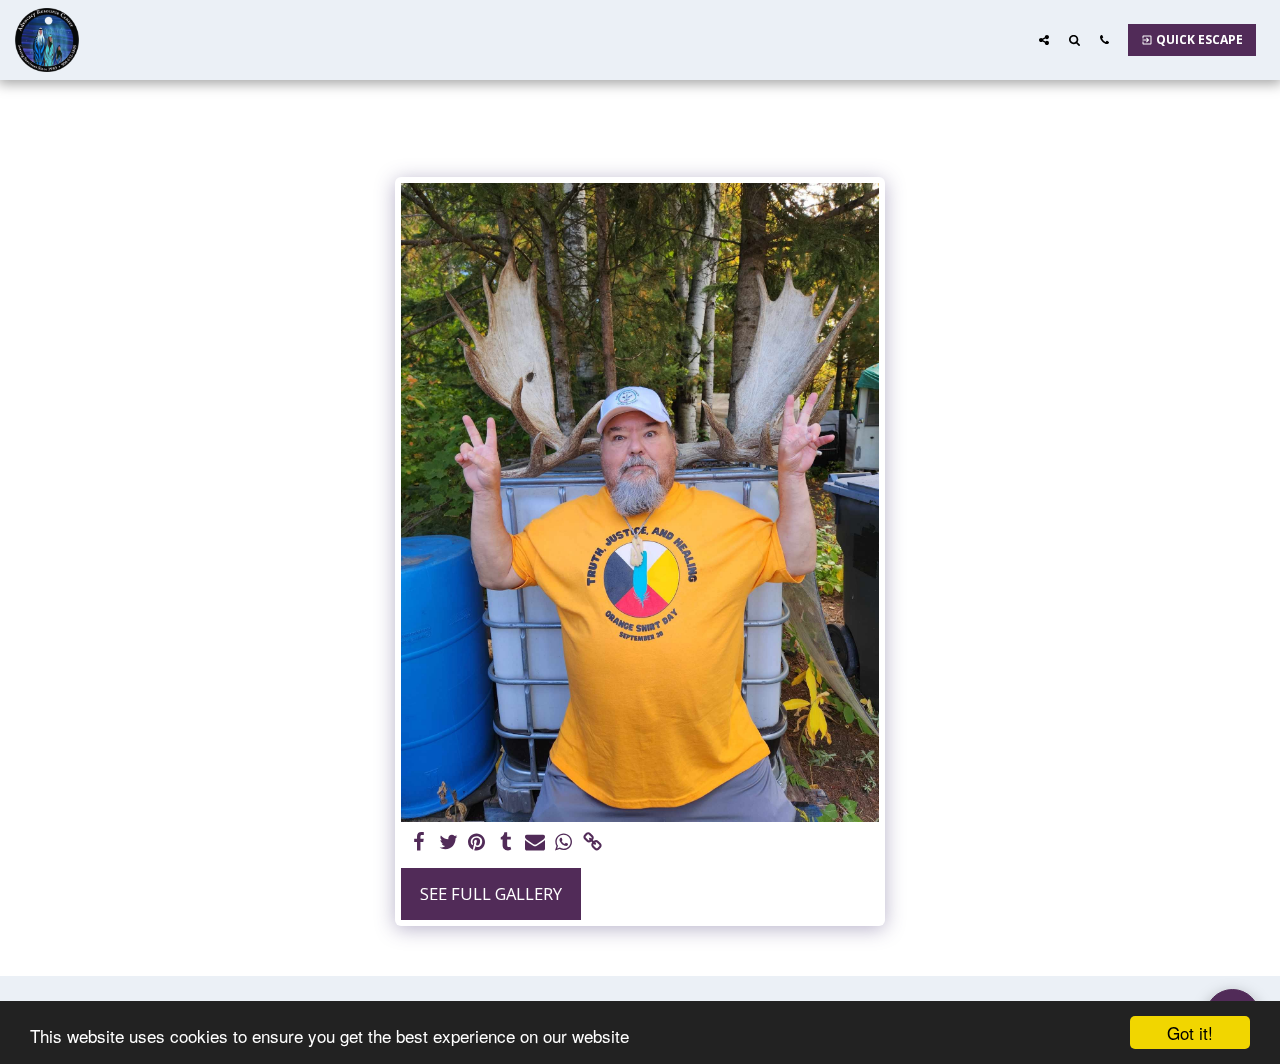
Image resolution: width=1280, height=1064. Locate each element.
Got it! (1190, 1032)
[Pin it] (477, 843)
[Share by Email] (534, 843)
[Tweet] (448, 843)
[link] (592, 843)
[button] (1044, 39)
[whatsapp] (563, 843)
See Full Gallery (491, 893)
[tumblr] (505, 843)
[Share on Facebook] (419, 843)
